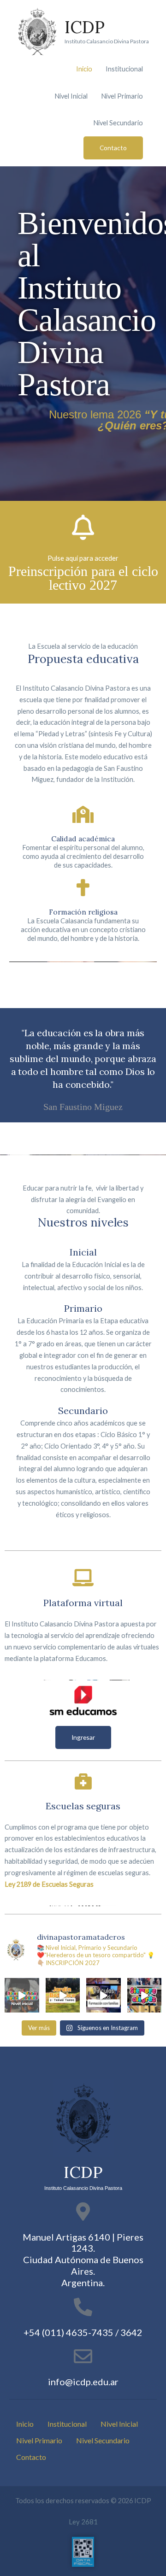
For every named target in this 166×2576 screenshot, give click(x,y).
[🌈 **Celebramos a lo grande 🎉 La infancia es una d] (145, 1995)
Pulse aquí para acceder (83, 558)
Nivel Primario (122, 96)
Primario (83, 1308)
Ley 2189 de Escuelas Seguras (49, 1884)
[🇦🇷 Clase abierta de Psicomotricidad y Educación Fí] (22, 1995)
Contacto (31, 2457)
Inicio (84, 69)
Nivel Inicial (71, 96)
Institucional (124, 69)
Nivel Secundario (118, 123)
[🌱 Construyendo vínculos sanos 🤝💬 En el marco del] (104, 1995)
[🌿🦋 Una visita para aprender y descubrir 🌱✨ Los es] (63, 1995)
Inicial (83, 1252)
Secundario (83, 1411)
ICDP (85, 27)
